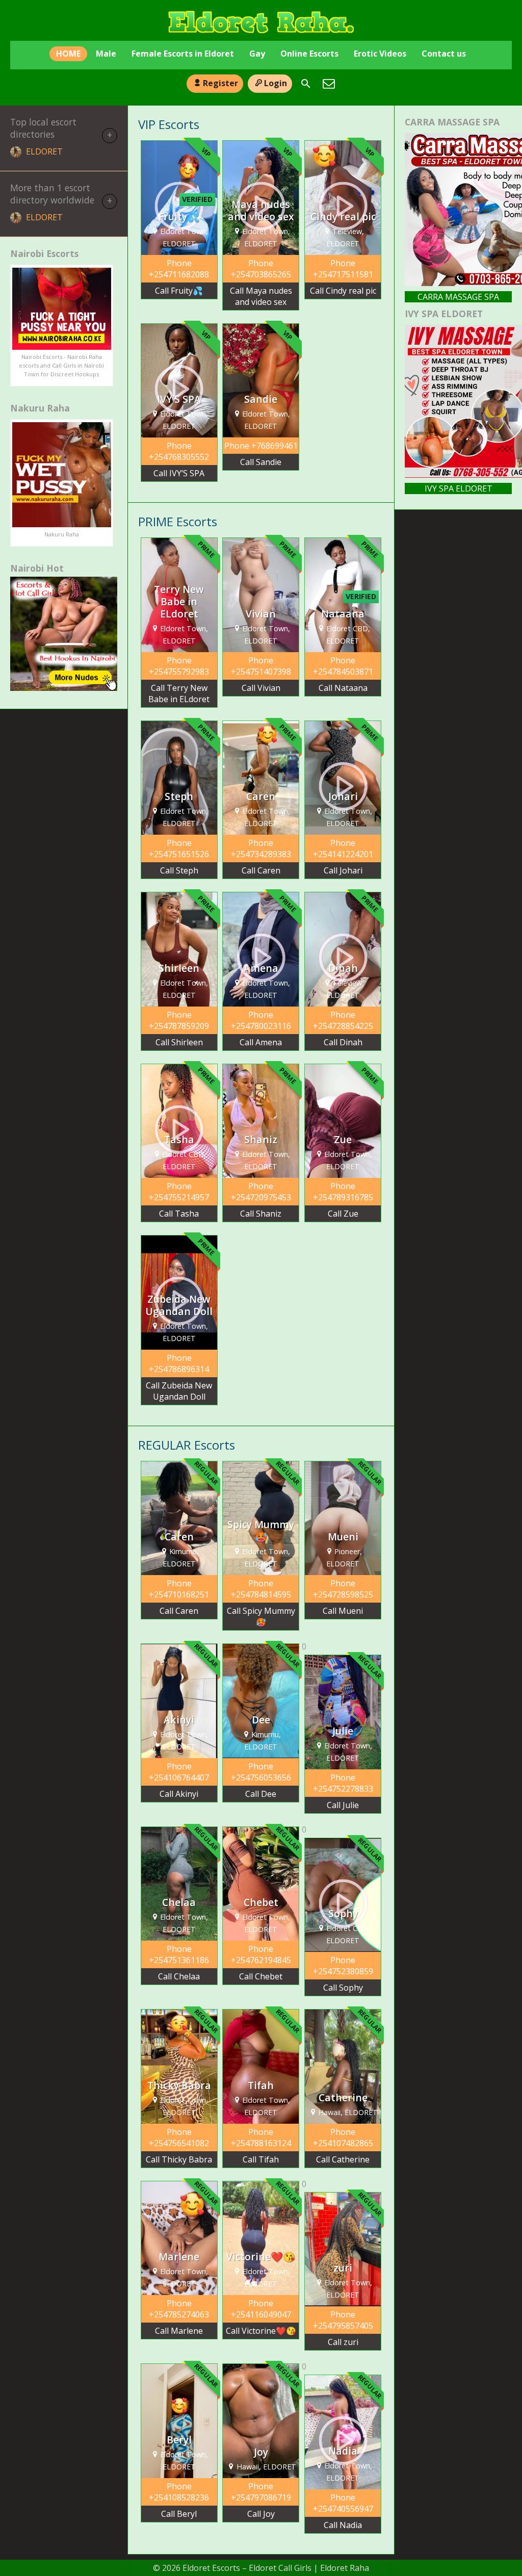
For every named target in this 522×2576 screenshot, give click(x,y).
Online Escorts (309, 54)
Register (220, 83)
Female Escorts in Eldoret (183, 54)
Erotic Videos (380, 54)
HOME (68, 54)
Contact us (444, 54)
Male (106, 54)
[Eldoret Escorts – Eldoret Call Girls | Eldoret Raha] (261, 22)
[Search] (306, 84)
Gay (257, 54)
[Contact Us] (329, 84)
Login (276, 83)
